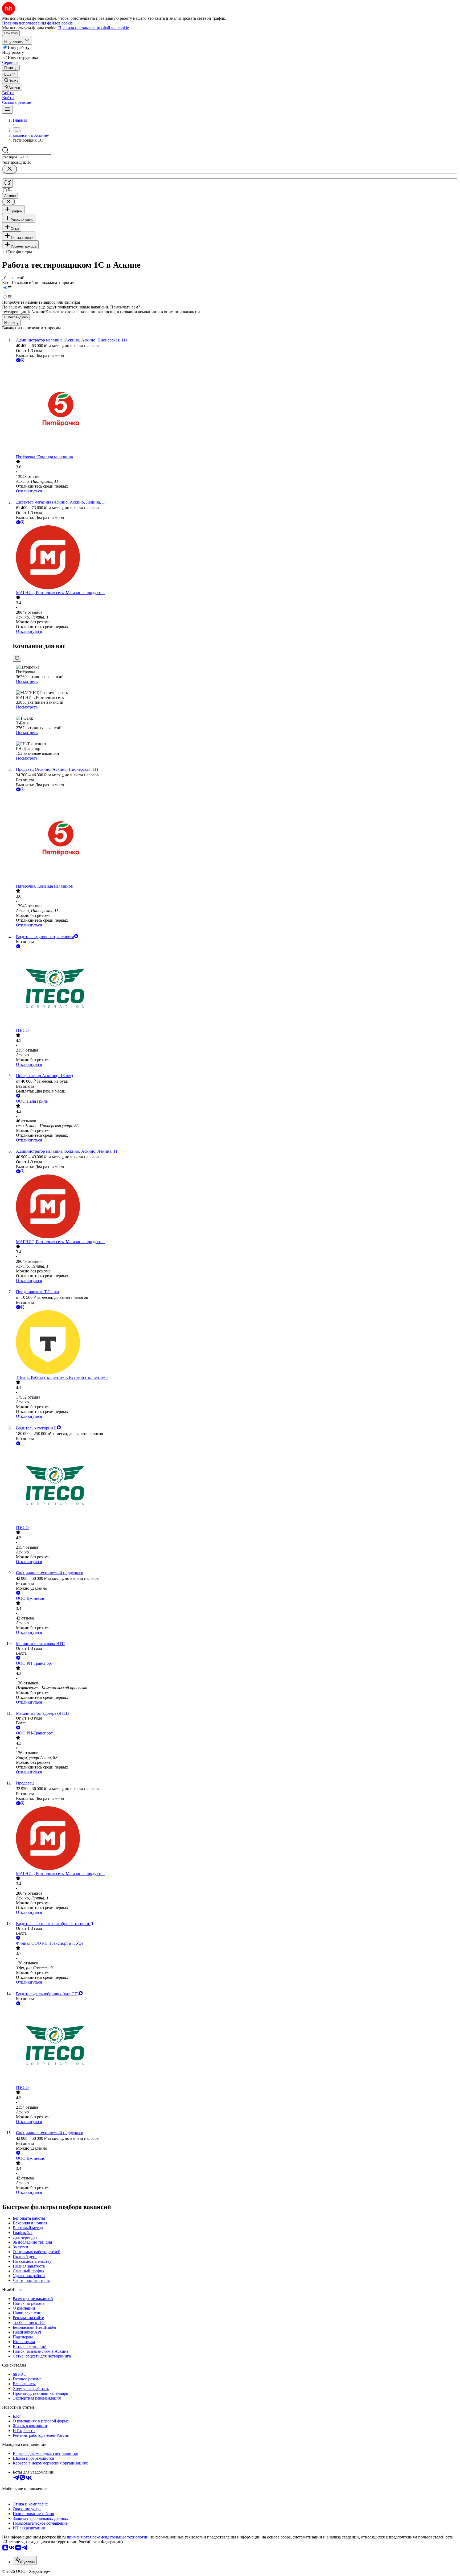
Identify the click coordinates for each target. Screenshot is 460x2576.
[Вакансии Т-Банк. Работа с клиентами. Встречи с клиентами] (235, 1343)
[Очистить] (10, 169)
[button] (8, 93)
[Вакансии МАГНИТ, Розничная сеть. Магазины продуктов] (235, 558)
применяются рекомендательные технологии (108, 2537)
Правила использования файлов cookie (94, 28)
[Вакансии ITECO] (235, 989)
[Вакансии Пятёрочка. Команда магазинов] (235, 409)
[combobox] (27, 157)
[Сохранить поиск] (7, 183)
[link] (11, 81)
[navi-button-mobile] (7, 109)
